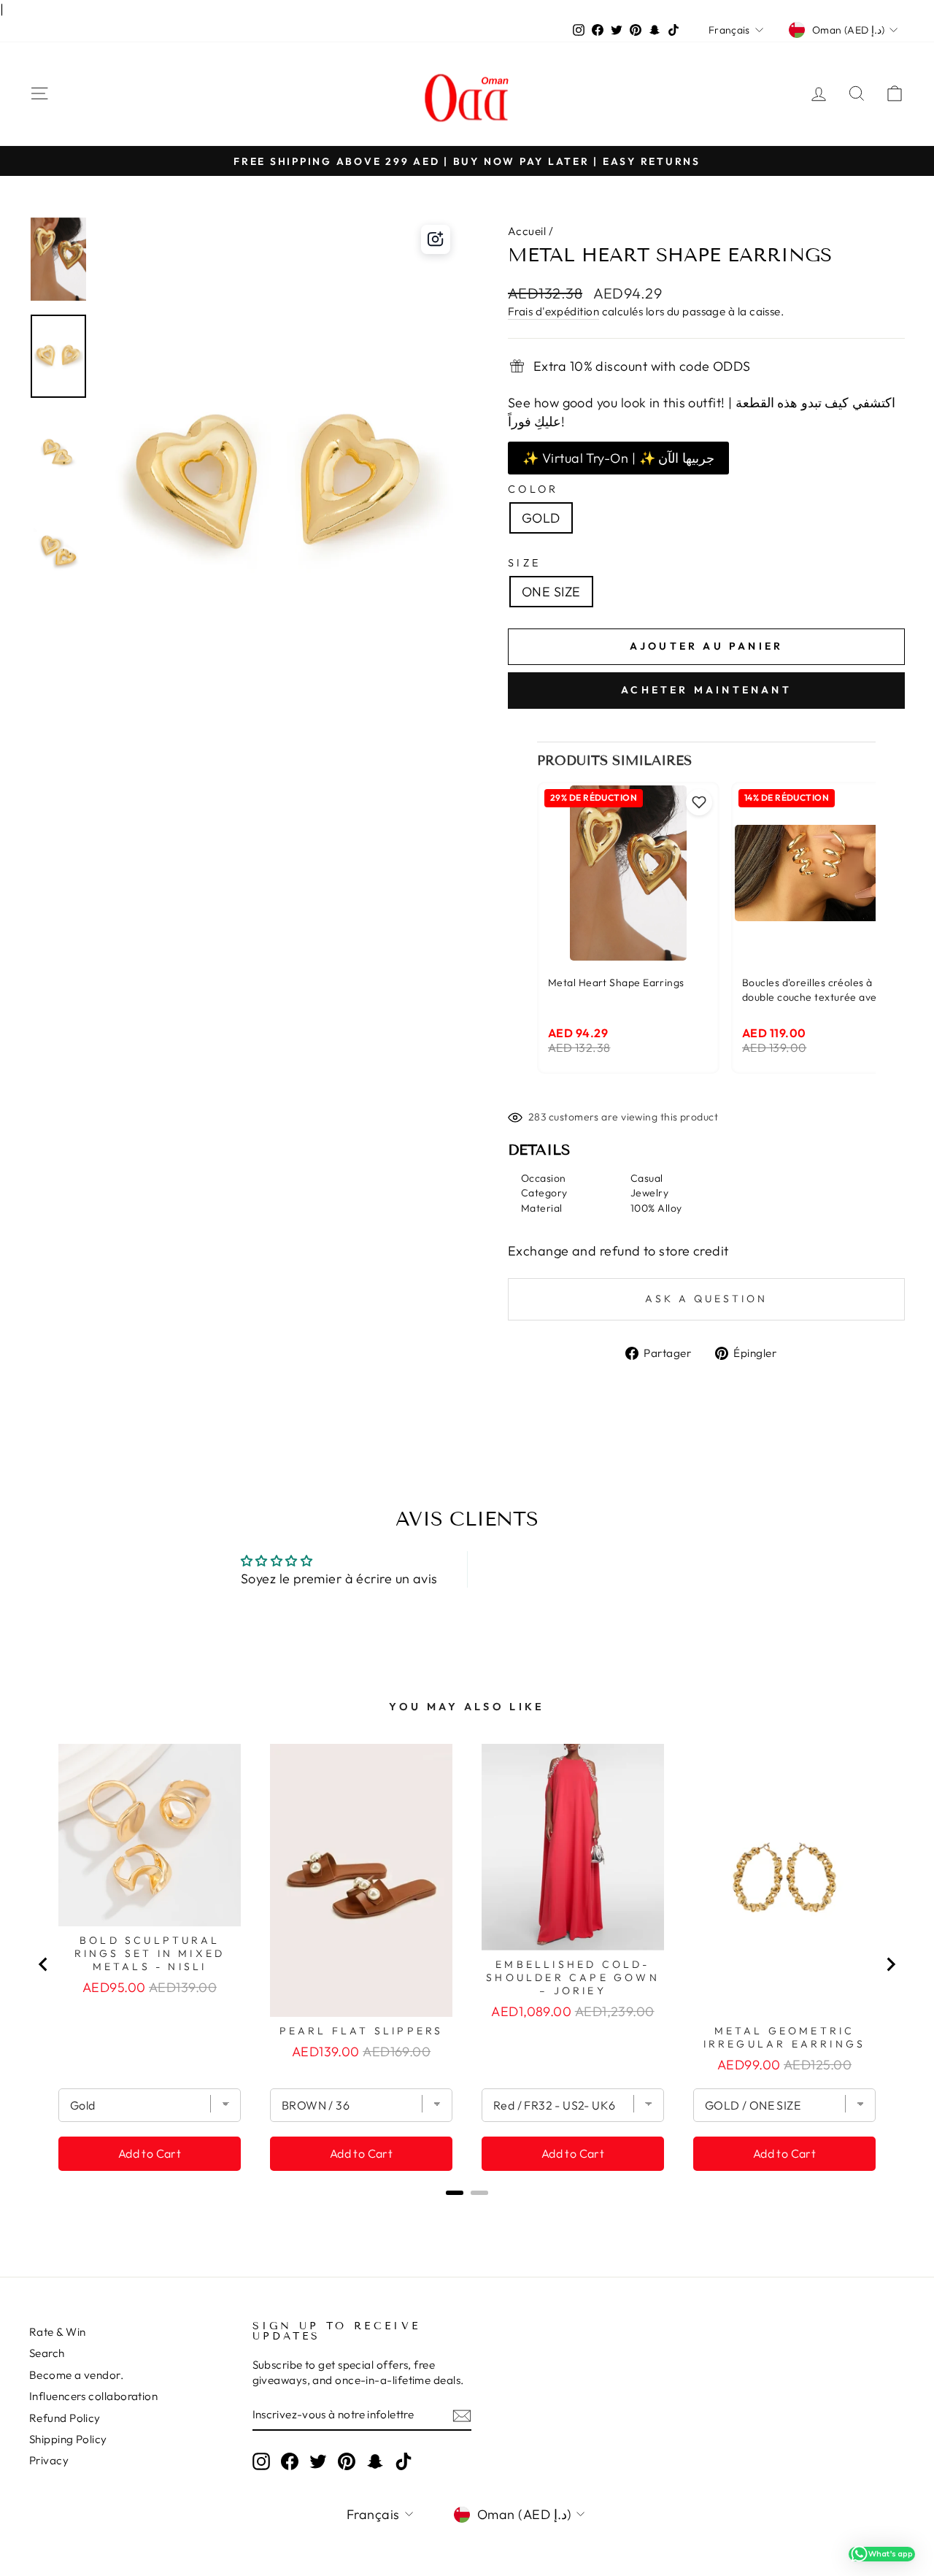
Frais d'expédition (553, 311)
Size (524, 563)
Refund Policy (65, 2418)
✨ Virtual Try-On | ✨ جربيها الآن (618, 458)
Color (533, 489)
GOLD (541, 518)
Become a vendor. (76, 2375)
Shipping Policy (68, 2439)
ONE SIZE (551, 592)
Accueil (527, 231)
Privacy (49, 2460)
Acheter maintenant (706, 690)
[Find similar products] (436, 239)
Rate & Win (58, 2332)
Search (47, 2353)
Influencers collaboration (93, 2396)
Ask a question (706, 1299)
